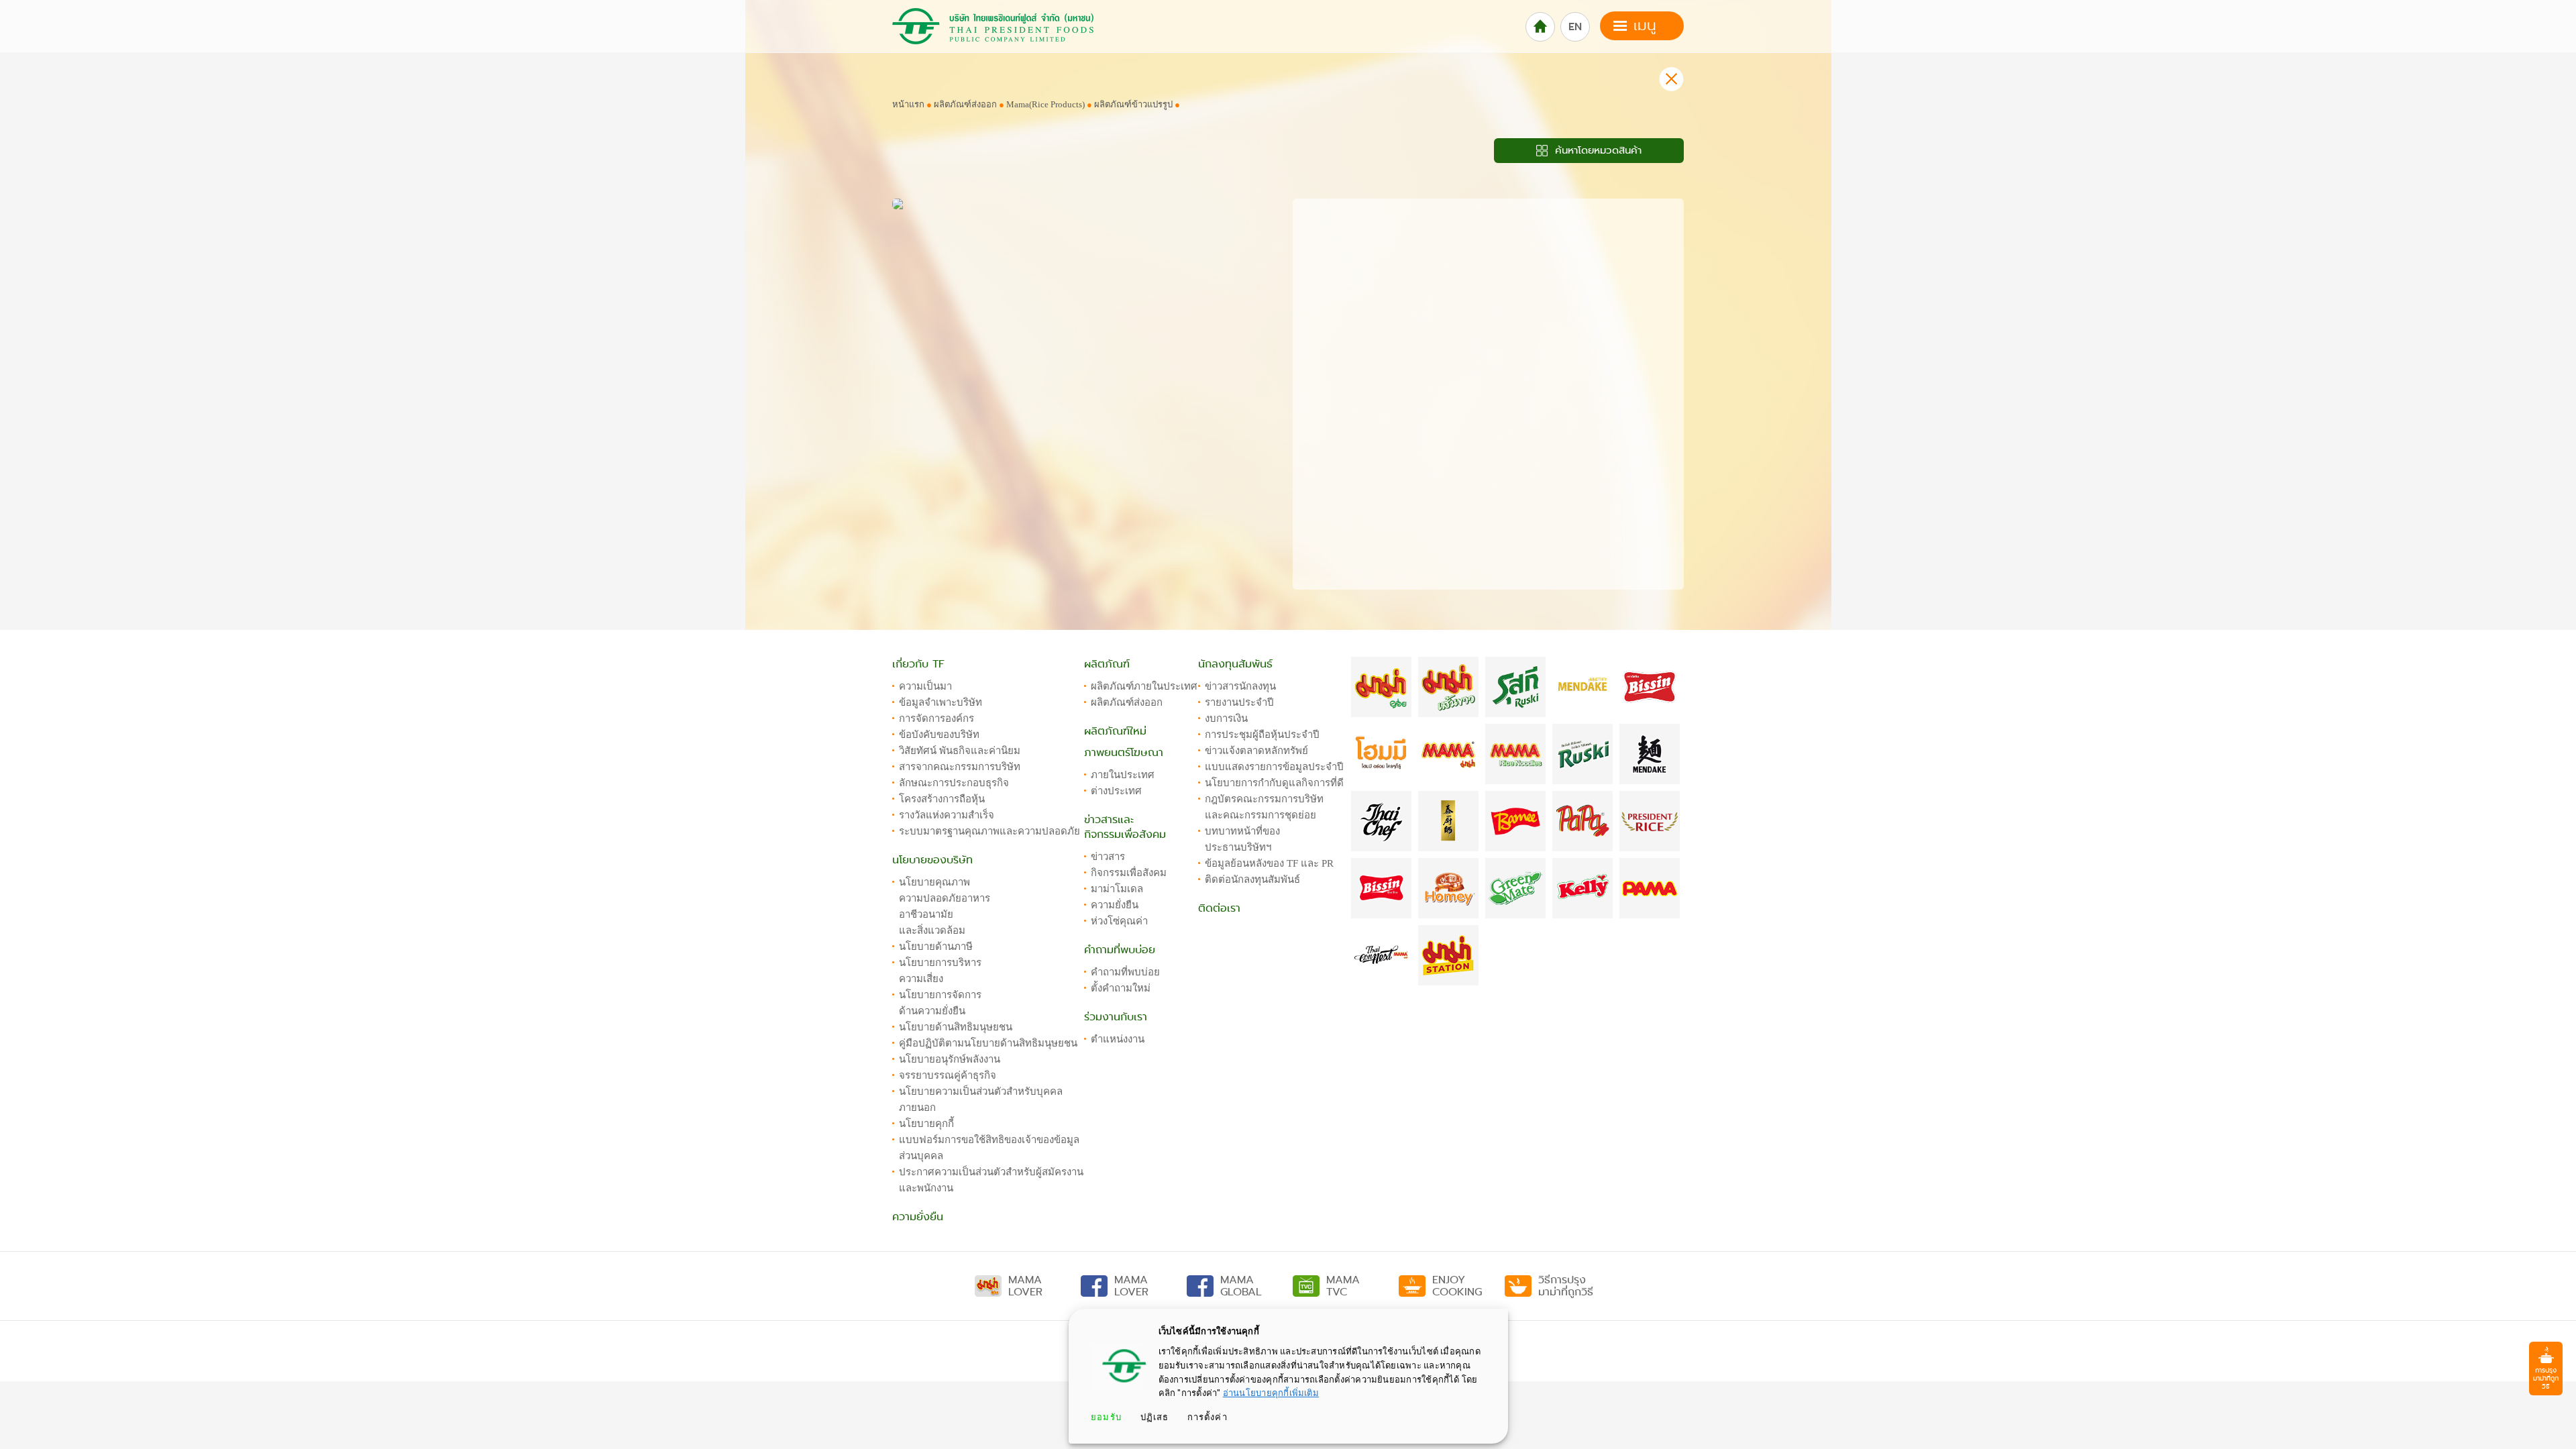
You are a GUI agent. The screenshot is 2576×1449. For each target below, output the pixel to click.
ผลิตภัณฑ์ (1107, 664)
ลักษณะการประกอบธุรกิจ (954, 783)
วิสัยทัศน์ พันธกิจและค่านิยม (960, 751)
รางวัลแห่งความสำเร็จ (947, 815)
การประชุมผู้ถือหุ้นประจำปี (1262, 735)
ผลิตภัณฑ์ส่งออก (965, 104)
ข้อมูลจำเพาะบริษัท (941, 702)
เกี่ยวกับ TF (918, 664)
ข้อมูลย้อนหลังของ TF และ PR (1269, 863)
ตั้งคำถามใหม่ (1121, 988)
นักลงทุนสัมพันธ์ (1235, 664)
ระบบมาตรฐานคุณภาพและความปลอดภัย (989, 831)
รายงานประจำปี (1239, 702)
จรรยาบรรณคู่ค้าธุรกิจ (948, 1075)
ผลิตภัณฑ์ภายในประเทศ (1144, 686)
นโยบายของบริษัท (932, 860)
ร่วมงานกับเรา (1116, 1017)
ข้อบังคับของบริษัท (939, 735)
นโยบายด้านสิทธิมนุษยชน (956, 1027)
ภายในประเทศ (1123, 775)
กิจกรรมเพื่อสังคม (1129, 873)
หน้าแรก (908, 104)
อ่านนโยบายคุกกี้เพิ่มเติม (1271, 1393)
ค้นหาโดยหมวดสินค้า (1596, 150)
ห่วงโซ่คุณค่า (1119, 921)
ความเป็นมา (925, 686)
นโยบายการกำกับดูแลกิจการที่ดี (1274, 783)
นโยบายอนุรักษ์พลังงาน (950, 1059)
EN (1575, 27)
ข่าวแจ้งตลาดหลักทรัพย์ (1256, 751)
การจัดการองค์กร (936, 718)
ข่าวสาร (1108, 857)
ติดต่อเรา (1219, 908)
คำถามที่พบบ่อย (1120, 950)
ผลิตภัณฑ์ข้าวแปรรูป (1133, 104)
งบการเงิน (1226, 718)
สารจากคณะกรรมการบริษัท (960, 767)
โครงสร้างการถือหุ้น (942, 799)
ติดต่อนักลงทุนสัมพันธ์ (1252, 879)
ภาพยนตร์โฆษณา (1124, 753)
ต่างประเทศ (1116, 791)
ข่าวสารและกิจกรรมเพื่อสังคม (1125, 827)
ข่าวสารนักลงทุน (1240, 686)
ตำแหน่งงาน (1118, 1039)
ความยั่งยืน (918, 1217)
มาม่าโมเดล (1117, 889)
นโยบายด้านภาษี (936, 947)
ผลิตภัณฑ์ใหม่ (1115, 731)
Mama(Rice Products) (1046, 104)
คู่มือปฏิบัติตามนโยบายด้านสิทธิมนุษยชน (988, 1043)
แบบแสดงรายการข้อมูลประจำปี (1274, 767)
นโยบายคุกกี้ (926, 1124)
